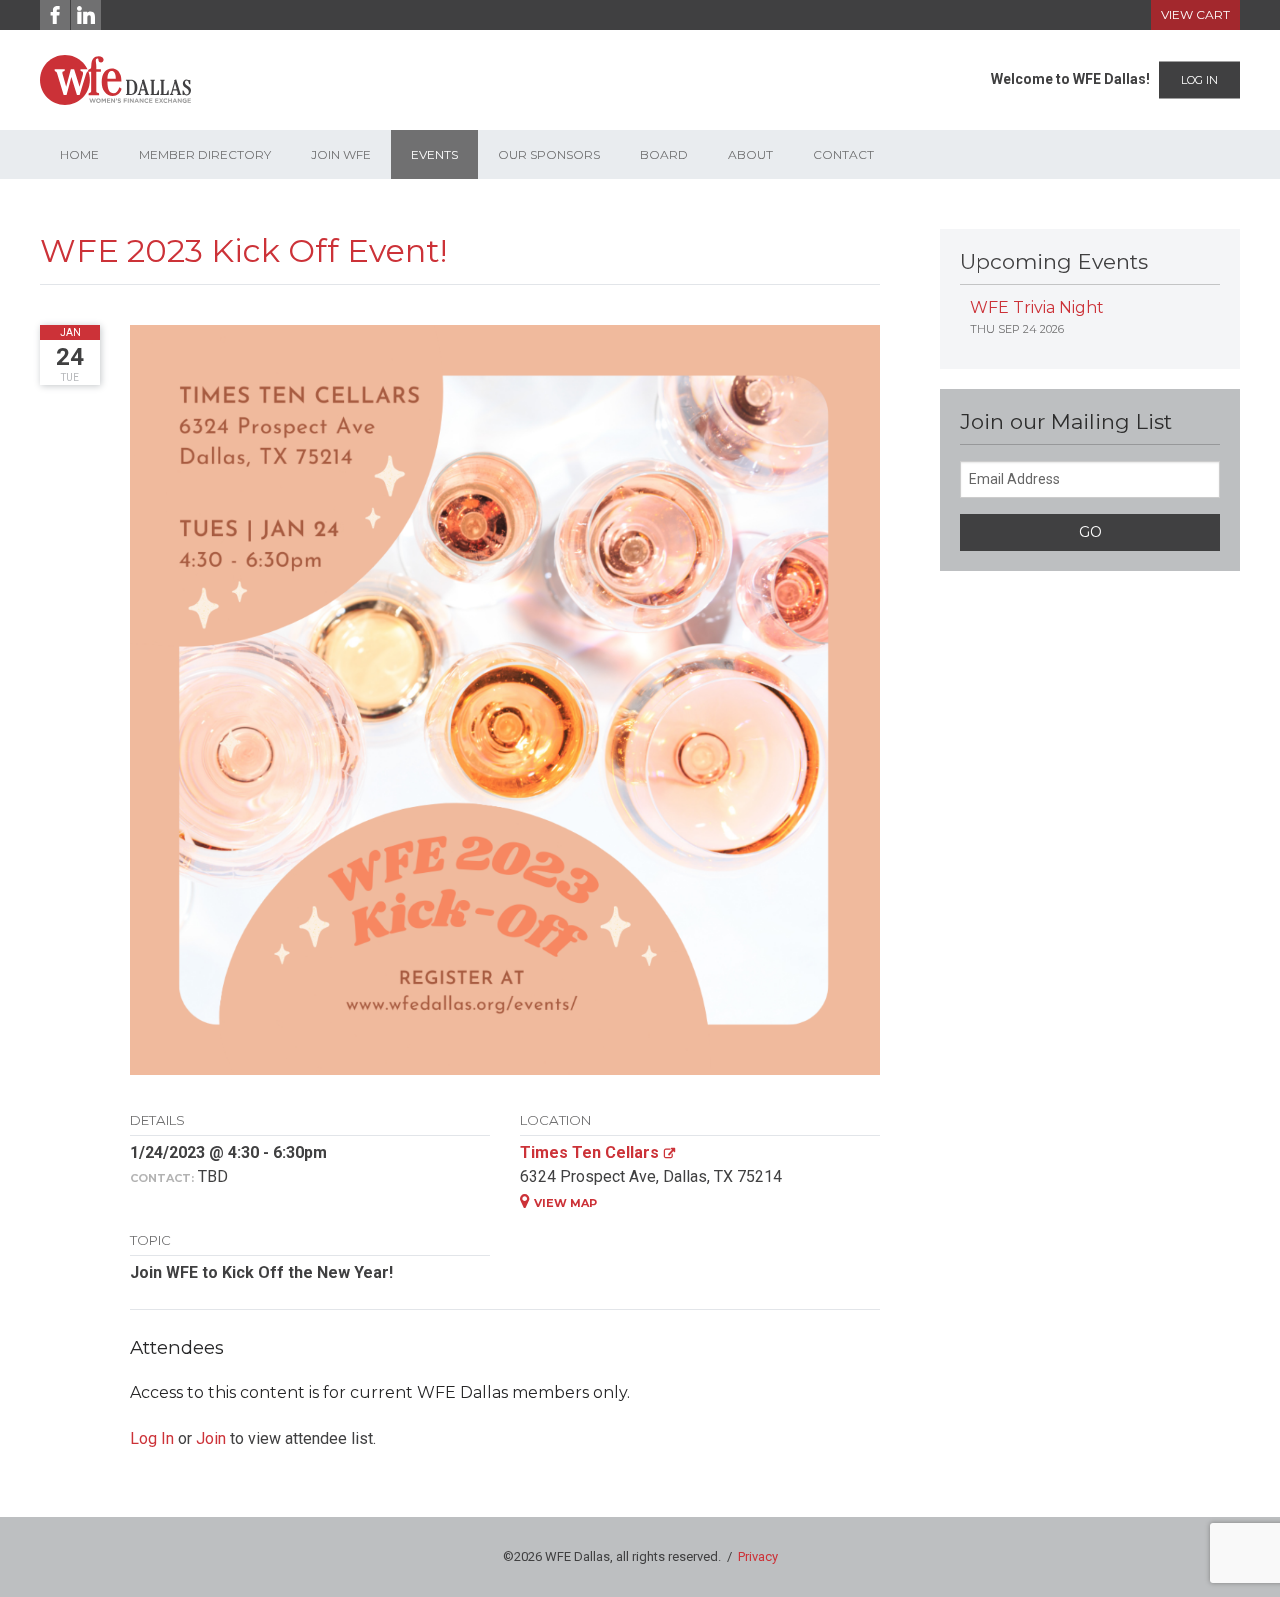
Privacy (758, 1556)
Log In (1199, 80)
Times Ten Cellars (589, 1152)
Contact (843, 154)
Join (211, 1438)
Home (79, 154)
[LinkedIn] (86, 15)
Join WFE (341, 154)
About (750, 154)
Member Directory (205, 154)
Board (664, 154)
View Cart (1195, 14)
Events (434, 154)
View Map (565, 1203)
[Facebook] (55, 15)
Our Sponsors (549, 154)
